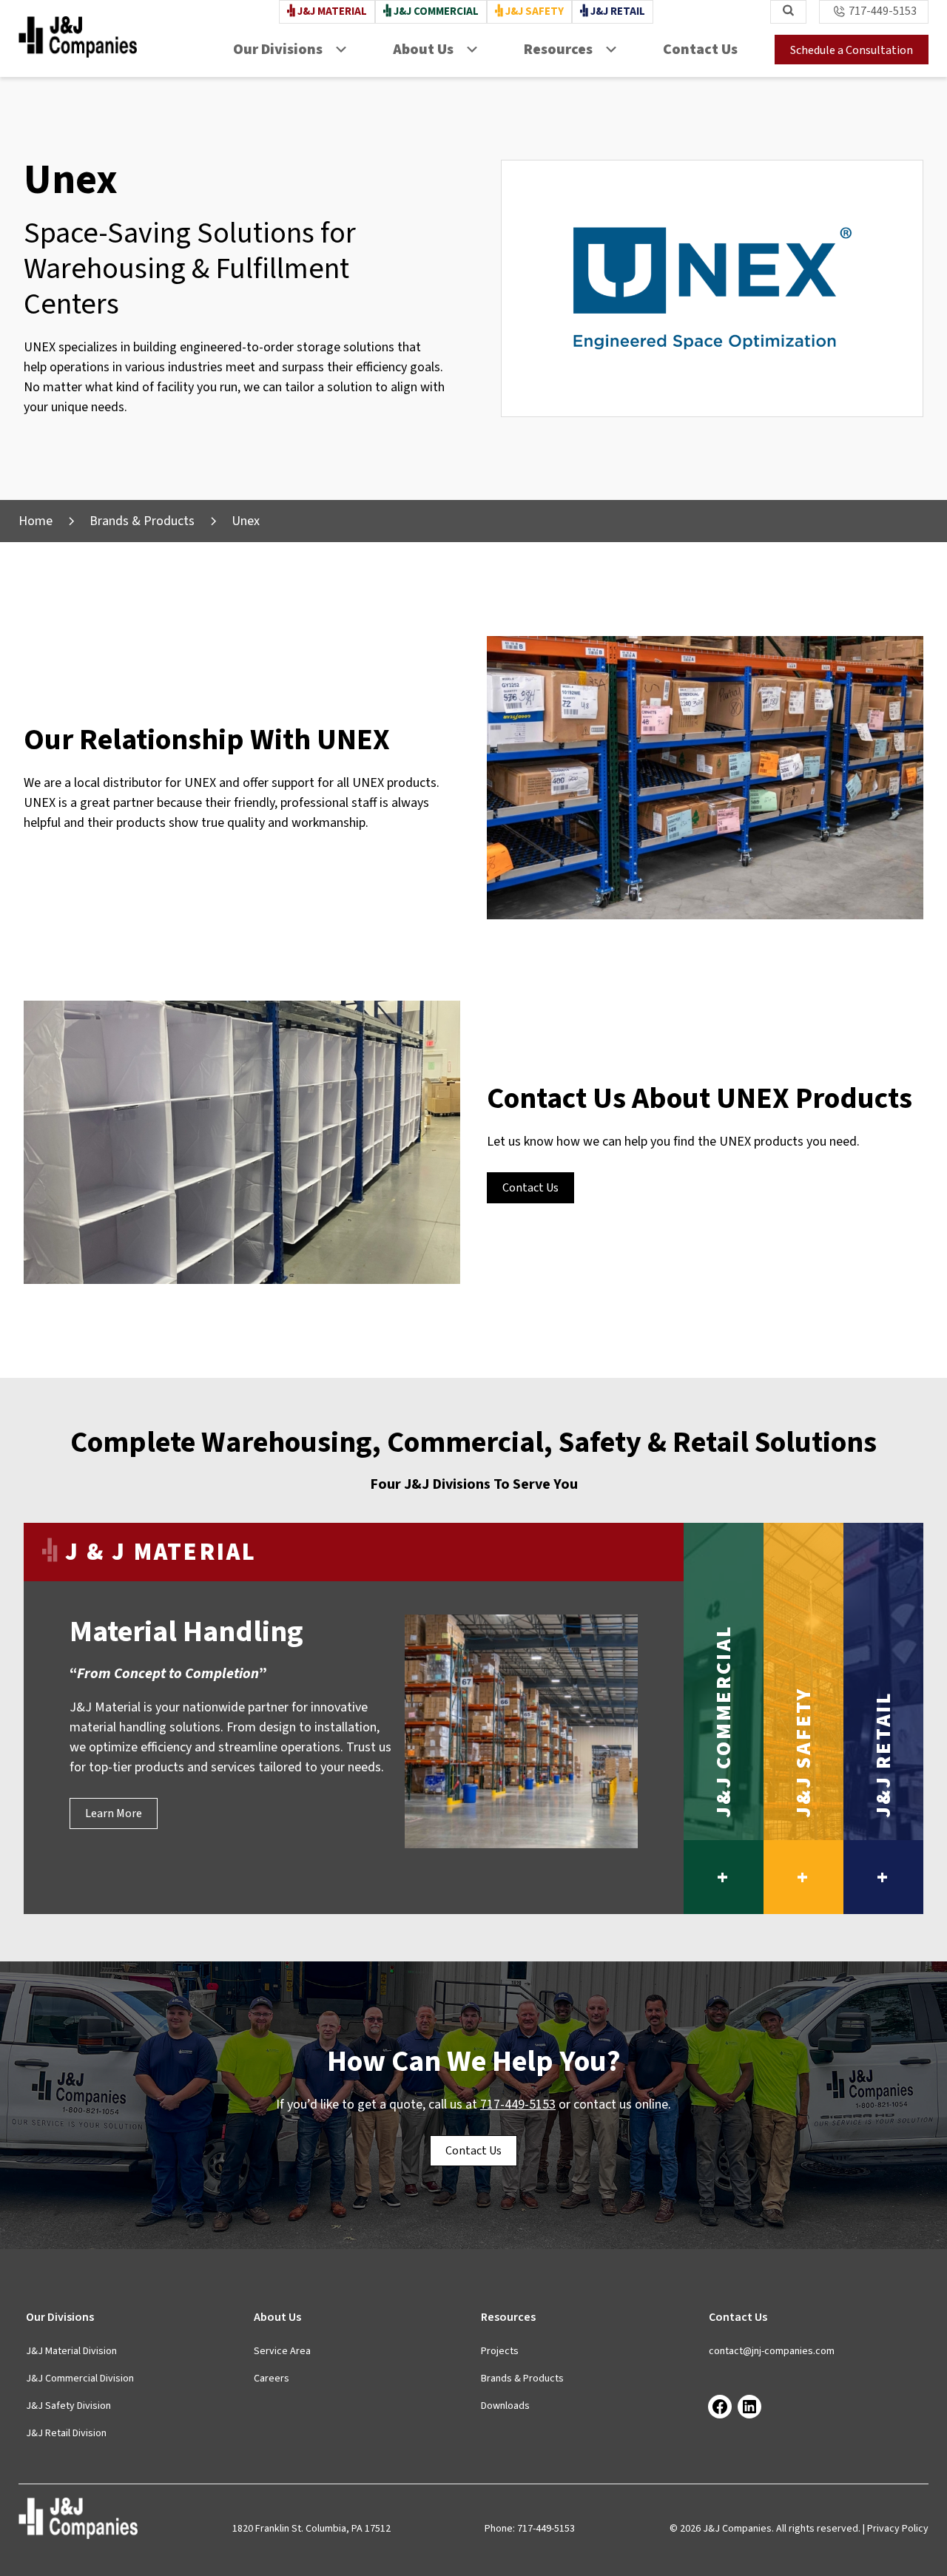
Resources (558, 50)
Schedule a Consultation (852, 50)
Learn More (114, 1813)
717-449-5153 (883, 11)
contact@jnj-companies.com (772, 2351)
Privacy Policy (898, 2529)
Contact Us (700, 50)
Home (36, 521)
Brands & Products (142, 521)
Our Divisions (278, 50)
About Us (423, 50)
